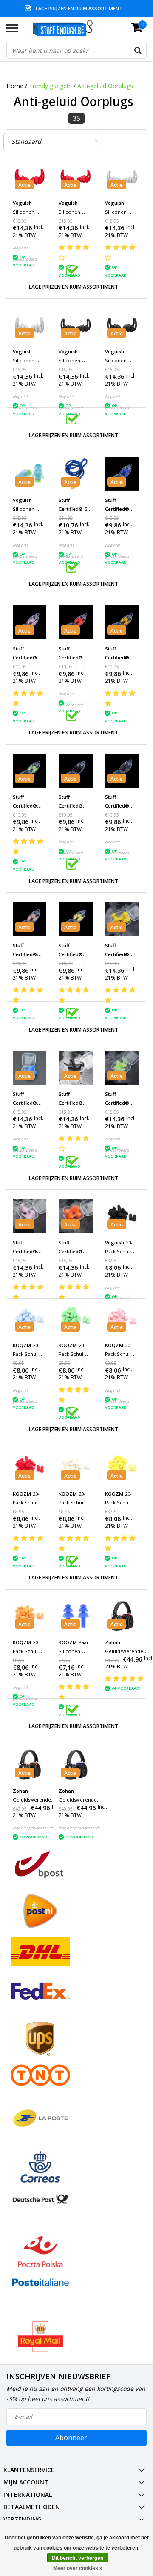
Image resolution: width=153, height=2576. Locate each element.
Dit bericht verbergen (78, 2558)
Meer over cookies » (78, 2568)
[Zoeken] (138, 50)
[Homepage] (67, 28)
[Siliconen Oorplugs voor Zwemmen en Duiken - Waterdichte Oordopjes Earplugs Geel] (122, 919)
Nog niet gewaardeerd (33, 1828)
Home (15, 86)
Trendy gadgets (50, 86)
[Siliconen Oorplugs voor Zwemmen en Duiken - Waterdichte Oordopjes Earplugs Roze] (30, 1216)
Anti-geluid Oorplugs (105, 86)
